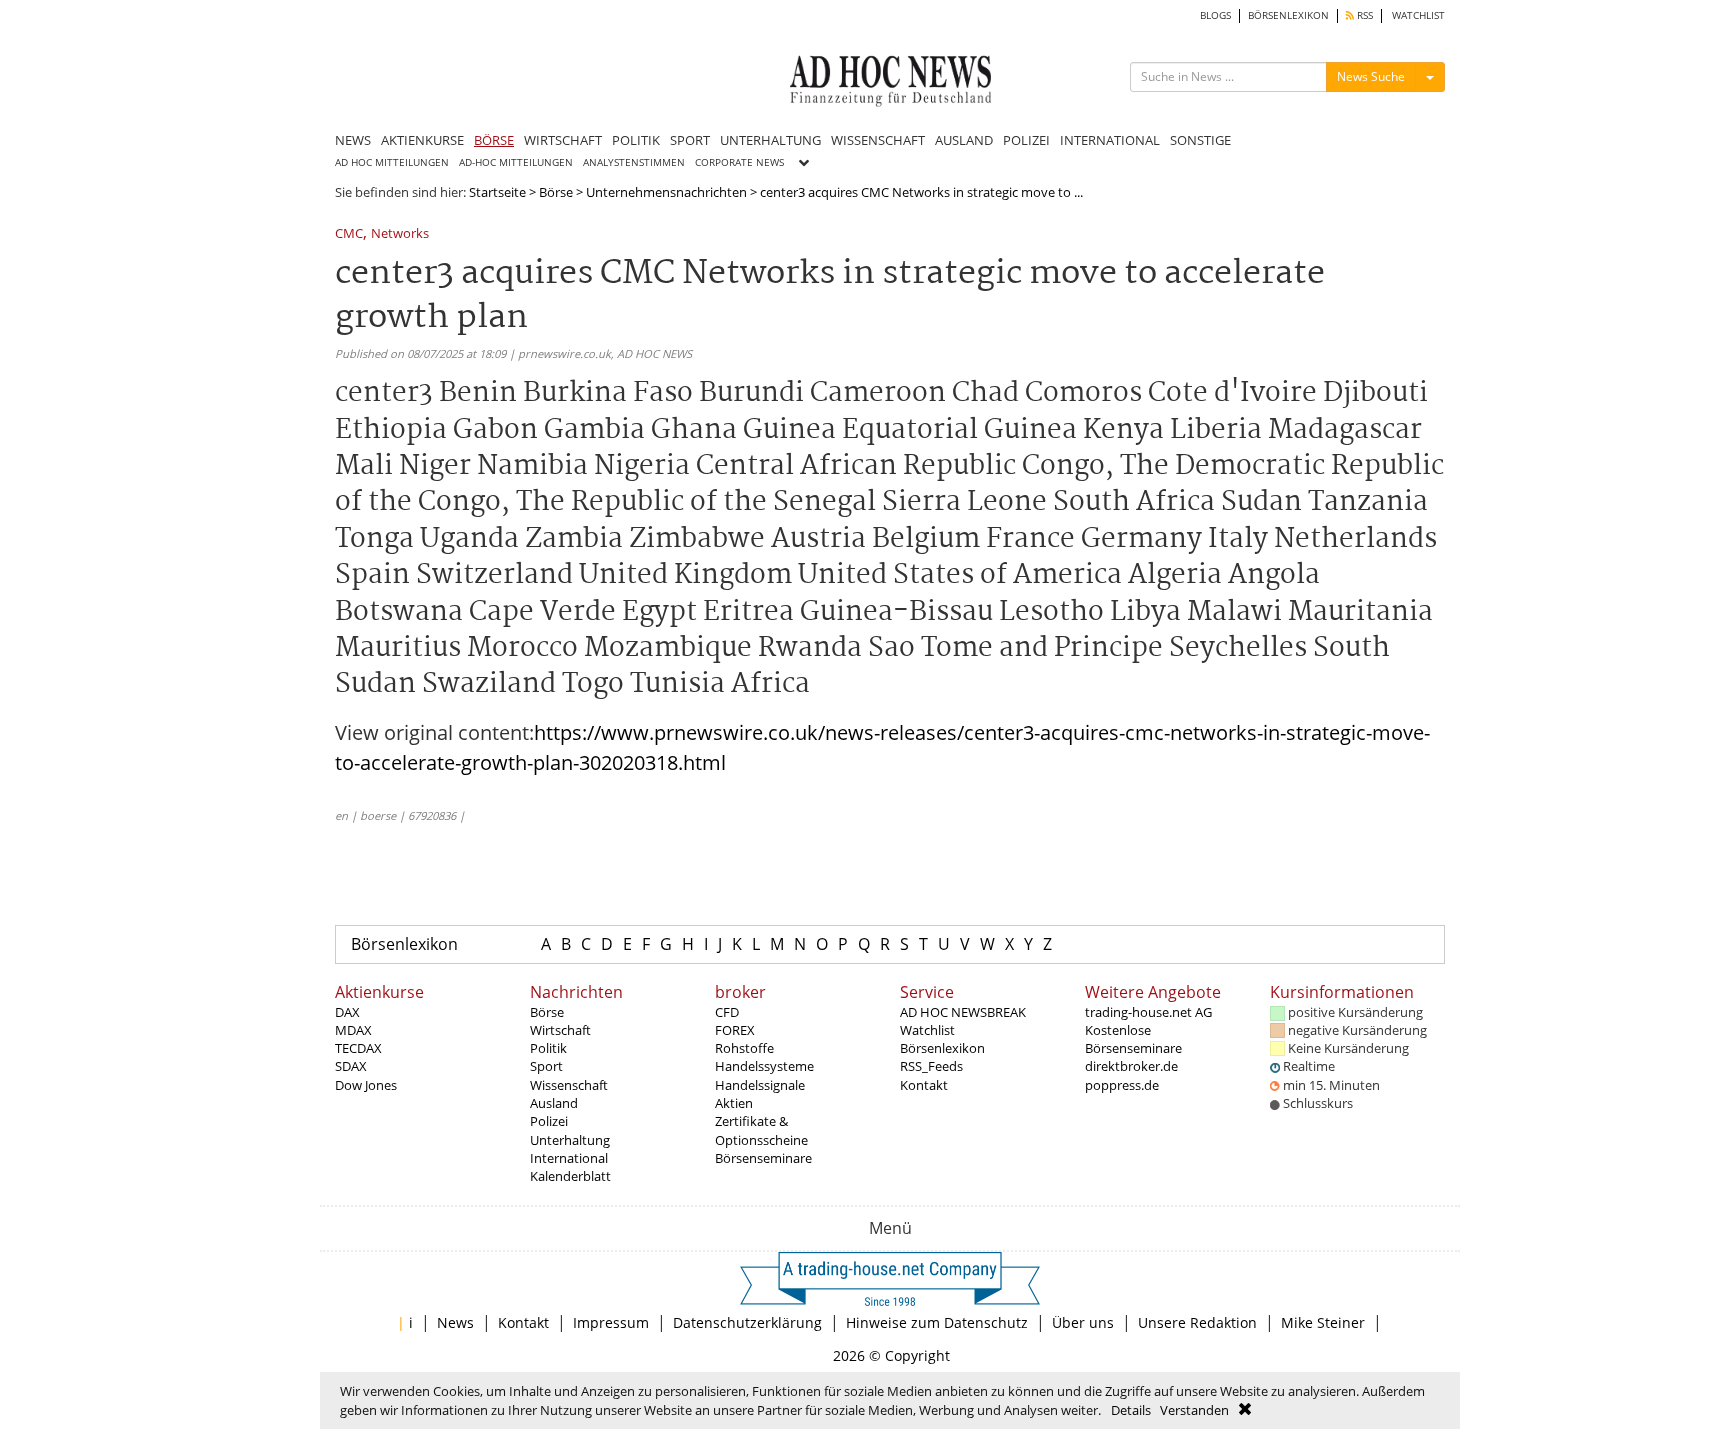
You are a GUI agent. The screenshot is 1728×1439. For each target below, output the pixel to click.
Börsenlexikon (404, 944)
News (455, 1322)
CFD (727, 1012)
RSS (1363, 15)
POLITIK (636, 140)
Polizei (549, 1121)
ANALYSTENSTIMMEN (634, 162)
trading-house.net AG (1148, 1012)
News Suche (1371, 76)
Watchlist (927, 1030)
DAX (347, 1012)
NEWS (353, 140)
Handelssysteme (764, 1066)
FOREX (735, 1030)
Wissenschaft (569, 1085)
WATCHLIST (1418, 15)
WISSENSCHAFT (878, 140)
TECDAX (358, 1048)
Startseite (497, 192)
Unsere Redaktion (1197, 1322)
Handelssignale (760, 1085)
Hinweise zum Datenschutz (937, 1322)
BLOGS (1215, 15)
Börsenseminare (763, 1158)
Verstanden (1194, 1410)
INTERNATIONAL (1110, 140)
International (569, 1158)
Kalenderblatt (570, 1176)
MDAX (353, 1030)
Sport (546, 1066)
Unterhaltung (570, 1140)
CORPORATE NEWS (739, 162)
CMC (349, 234)
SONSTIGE (1200, 140)
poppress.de (1122, 1085)
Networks (400, 234)
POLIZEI (1026, 140)
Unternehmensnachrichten (666, 192)
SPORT (690, 140)
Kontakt (924, 1085)
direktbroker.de (1131, 1066)
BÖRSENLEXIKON (1288, 15)
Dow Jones (366, 1085)
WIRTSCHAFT (563, 140)
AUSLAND (964, 140)
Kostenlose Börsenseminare (1133, 1039)
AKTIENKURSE (422, 140)
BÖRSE (494, 140)
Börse (556, 192)
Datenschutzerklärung (747, 1322)
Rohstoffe (744, 1048)
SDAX (351, 1066)
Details (1131, 1410)
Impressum (611, 1322)
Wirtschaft (560, 1030)
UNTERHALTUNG (770, 140)
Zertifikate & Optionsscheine (761, 1130)
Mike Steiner (1323, 1322)
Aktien (734, 1103)
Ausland (554, 1103)
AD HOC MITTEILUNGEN (392, 162)
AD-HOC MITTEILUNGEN (516, 162)
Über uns (1083, 1322)
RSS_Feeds (931, 1066)
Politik (548, 1048)
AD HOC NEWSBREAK (963, 1012)
